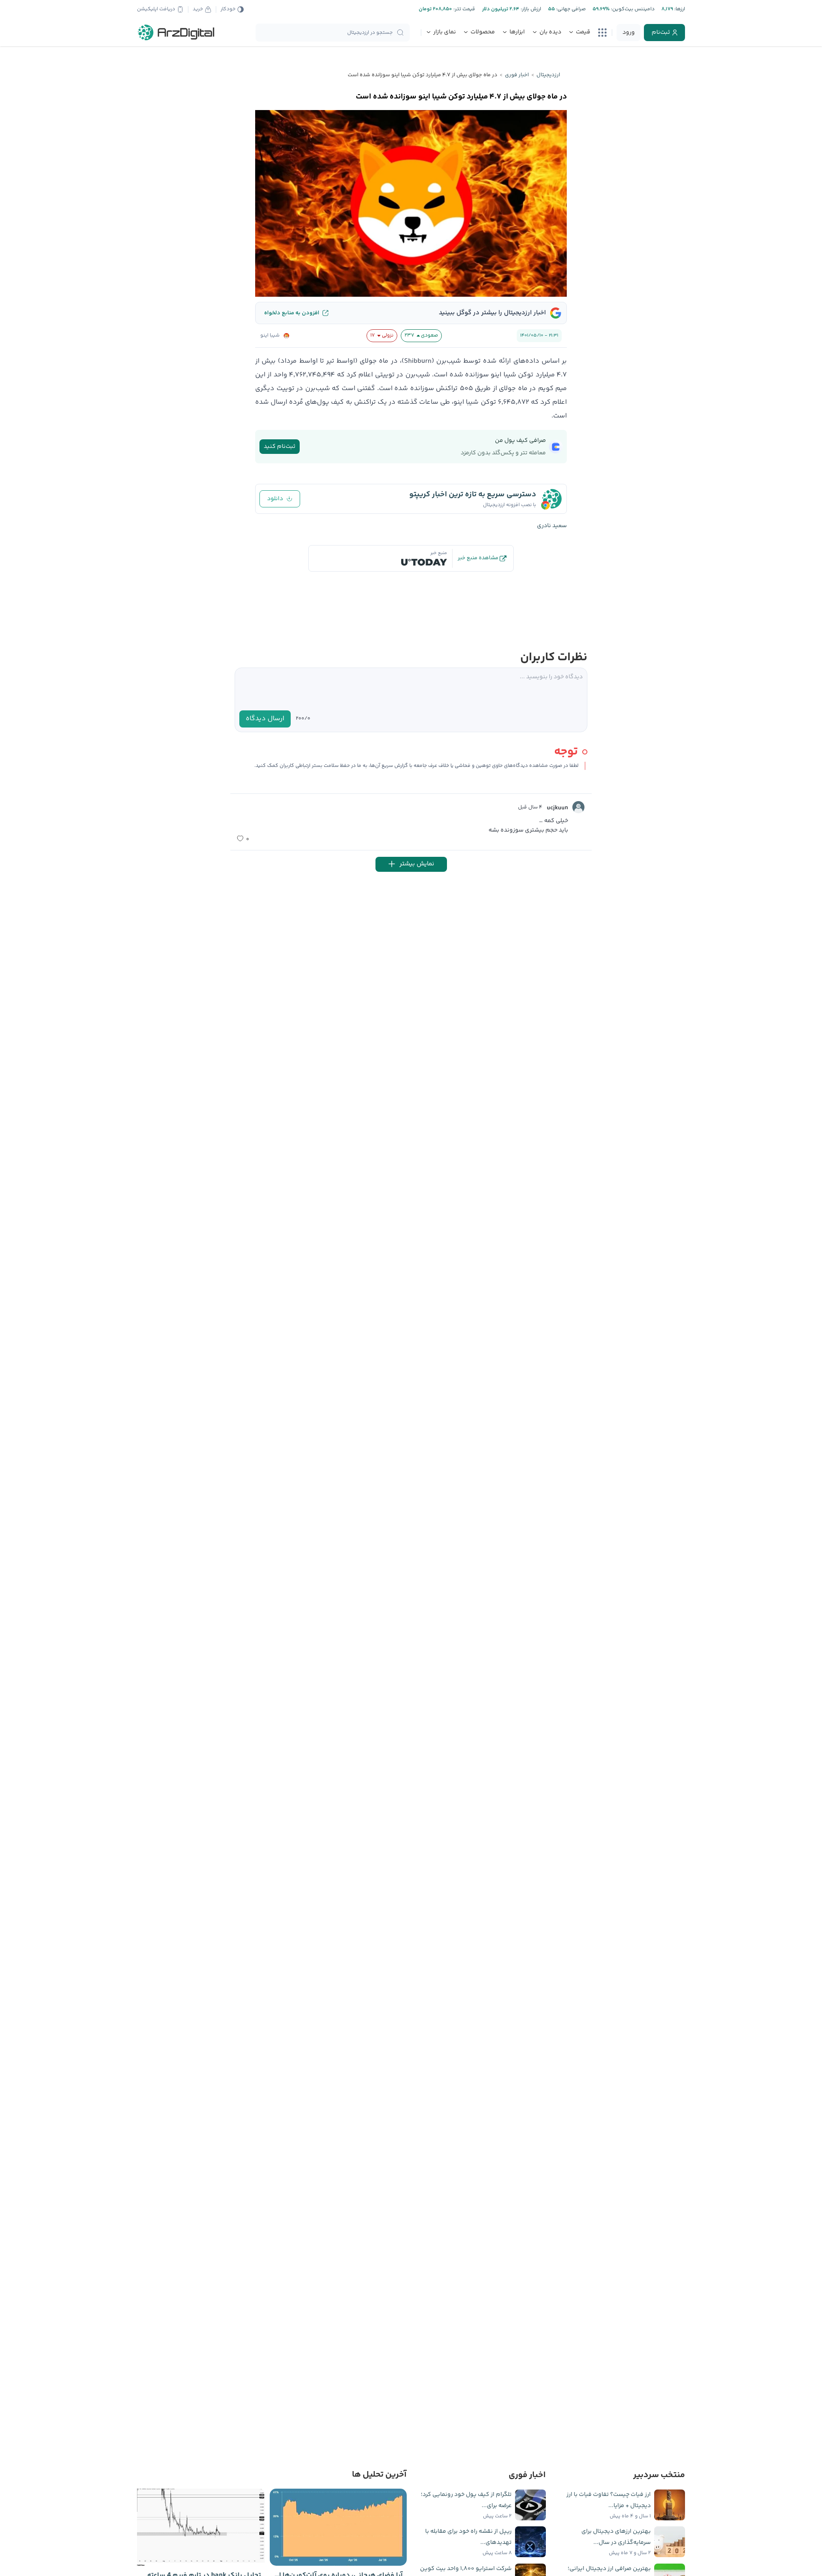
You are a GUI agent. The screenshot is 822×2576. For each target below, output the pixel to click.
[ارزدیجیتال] (176, 33)
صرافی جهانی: (570, 9)
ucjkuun (557, 808)
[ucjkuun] (578, 807)
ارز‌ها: (679, 9)
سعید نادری (552, 526)
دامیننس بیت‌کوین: (632, 9)
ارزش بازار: (530, 9)
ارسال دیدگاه (265, 719)
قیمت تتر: (464, 9)
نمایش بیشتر (417, 864)
